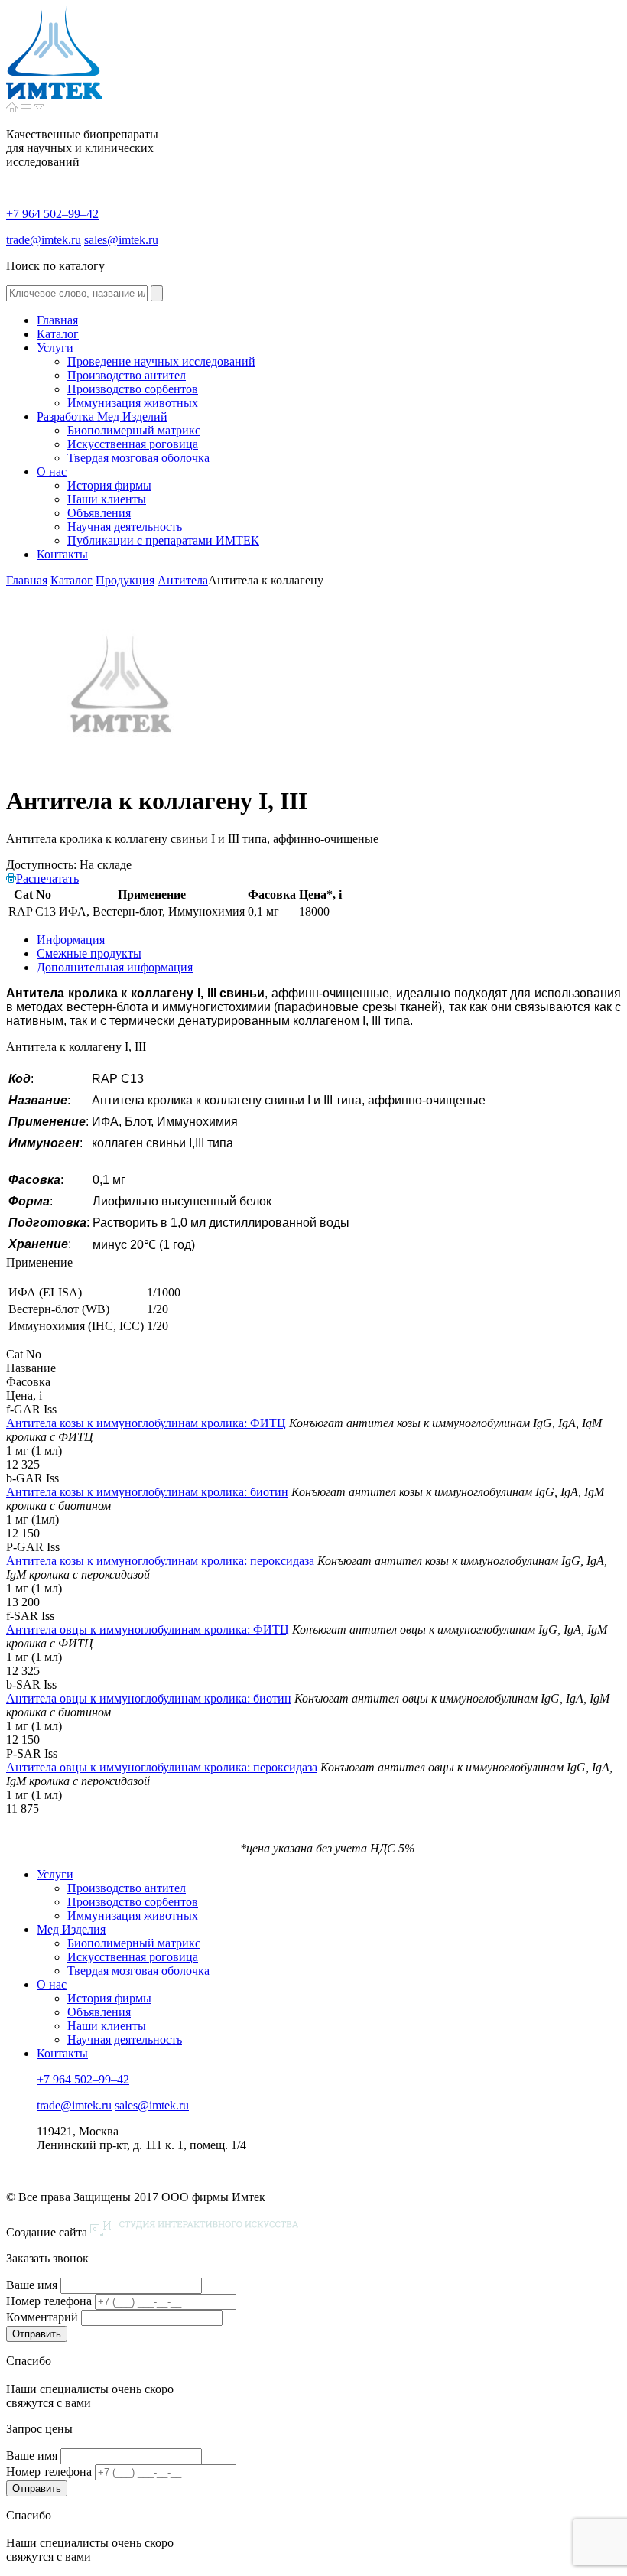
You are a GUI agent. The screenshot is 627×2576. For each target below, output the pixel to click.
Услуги (55, 1874)
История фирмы (109, 1998)
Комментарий (42, 2317)
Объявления (99, 2012)
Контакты (62, 2053)
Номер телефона (49, 2301)
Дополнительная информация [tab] (115, 967)
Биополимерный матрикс (134, 1943)
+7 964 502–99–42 (52, 214)
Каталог (71, 580)
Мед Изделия (71, 1929)
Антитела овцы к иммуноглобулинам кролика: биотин (149, 1698)
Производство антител (127, 1888)
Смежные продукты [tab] (89, 953)
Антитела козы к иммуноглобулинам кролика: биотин (147, 1492)
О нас (52, 1984)
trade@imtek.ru (44, 240)
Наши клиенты (107, 2026)
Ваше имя (32, 2285)
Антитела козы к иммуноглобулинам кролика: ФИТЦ (146, 1423)
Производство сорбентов (133, 1902)
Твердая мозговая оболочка (138, 1971)
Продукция (125, 580)
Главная (27, 580)
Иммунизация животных (133, 1916)
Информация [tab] (71, 940)
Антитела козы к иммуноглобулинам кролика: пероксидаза (160, 1561)
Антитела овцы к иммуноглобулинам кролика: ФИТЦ (148, 1630)
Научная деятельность (125, 2039)
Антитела (183, 580)
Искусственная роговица (133, 1957)
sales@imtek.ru (121, 240)
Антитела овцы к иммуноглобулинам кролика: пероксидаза (162, 1767)
